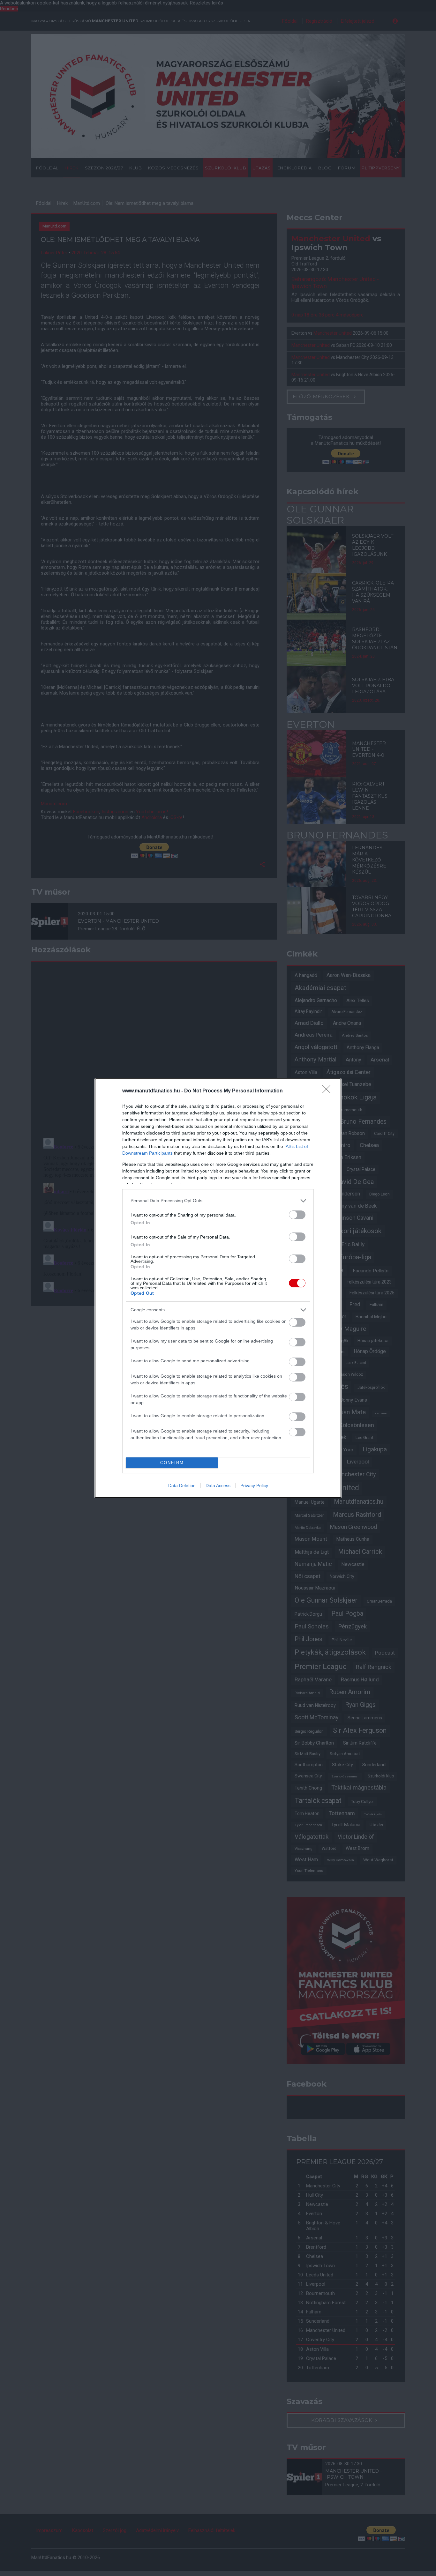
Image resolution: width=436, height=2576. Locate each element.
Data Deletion (182, 1485)
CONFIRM (172, 1463)
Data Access (218, 1485)
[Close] (328, 1091)
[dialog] (218, 1288)
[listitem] (218, 1201)
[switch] (297, 1215)
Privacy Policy (254, 1485)
